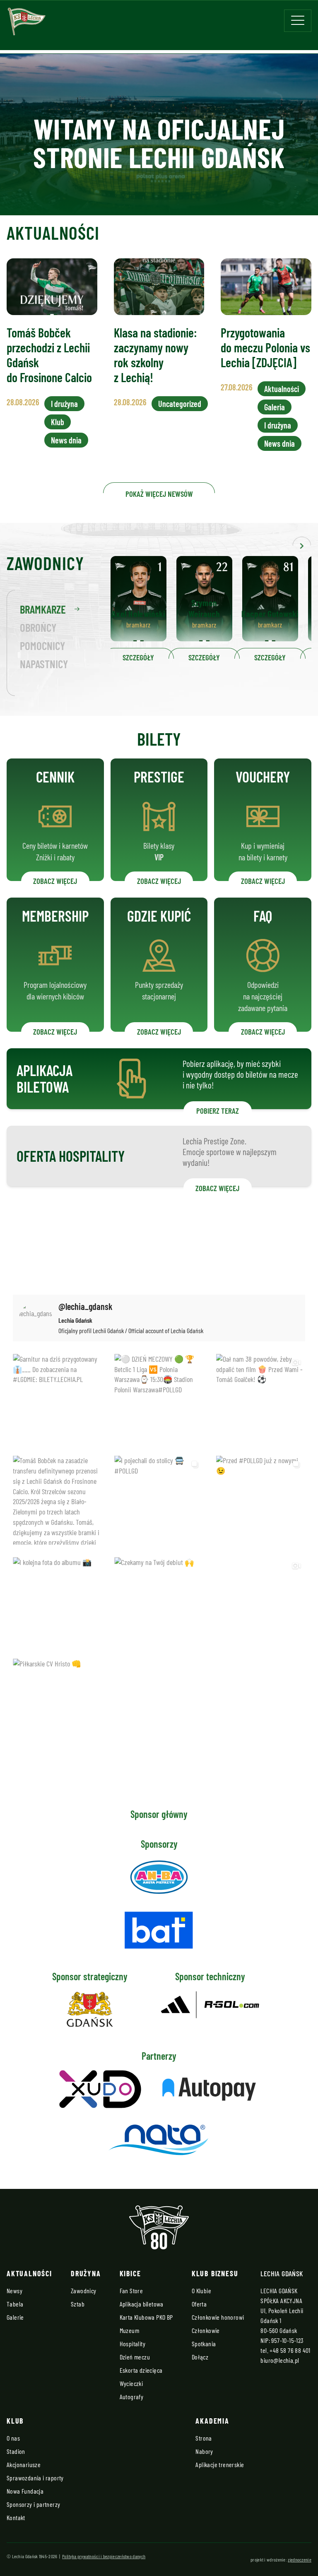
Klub (58, 422)
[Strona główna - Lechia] (26, 24)
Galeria (275, 407)
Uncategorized (180, 404)
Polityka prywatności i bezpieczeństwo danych (104, 2556)
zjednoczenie (300, 2559)
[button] (302, 544)
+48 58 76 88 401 (290, 2350)
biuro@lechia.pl (280, 2360)
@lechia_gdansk (86, 1306)
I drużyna (64, 404)
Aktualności (282, 389)
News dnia (66, 440)
